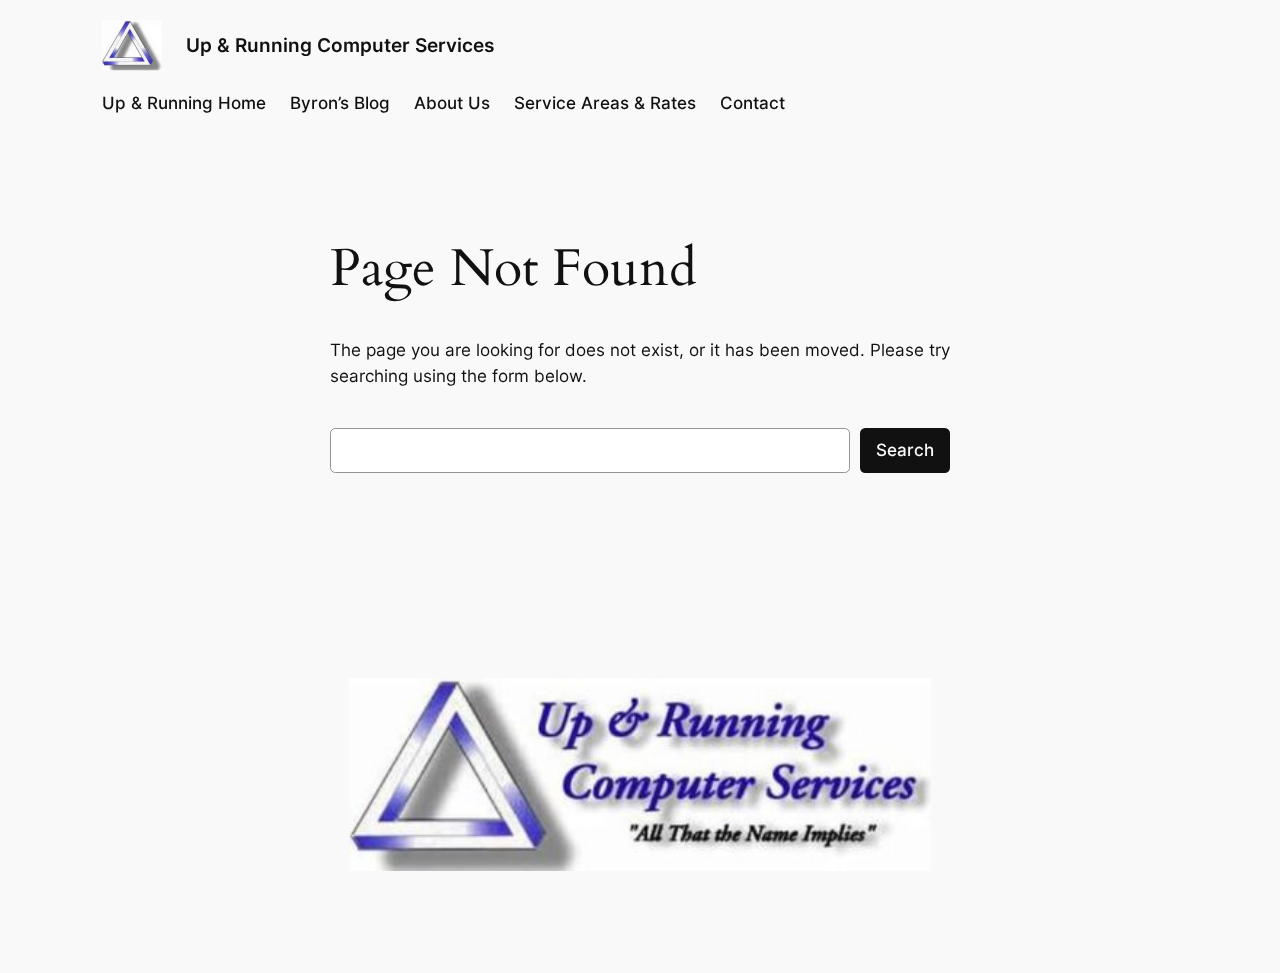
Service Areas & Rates (605, 103)
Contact (752, 103)
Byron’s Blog (340, 103)
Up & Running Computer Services (340, 45)
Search (905, 450)
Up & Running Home (184, 103)
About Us (452, 103)
